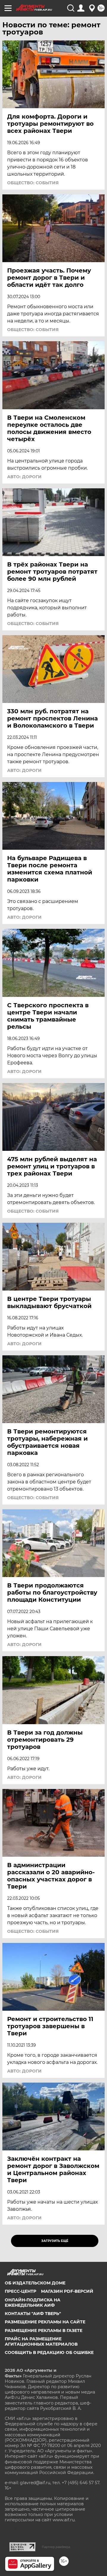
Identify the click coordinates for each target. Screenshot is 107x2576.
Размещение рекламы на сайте (45, 2322)
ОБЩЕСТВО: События (33, 183)
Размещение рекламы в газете (44, 2330)
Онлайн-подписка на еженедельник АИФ (33, 2303)
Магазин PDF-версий (67, 2291)
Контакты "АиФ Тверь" (33, 2314)
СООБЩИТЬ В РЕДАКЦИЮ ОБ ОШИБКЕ (49, 2352)
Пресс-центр (21, 2291)
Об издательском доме (35, 2283)
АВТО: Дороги (24, 477)
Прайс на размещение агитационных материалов (41, 2341)
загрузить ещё (55, 2241)
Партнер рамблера (56, 2547)
